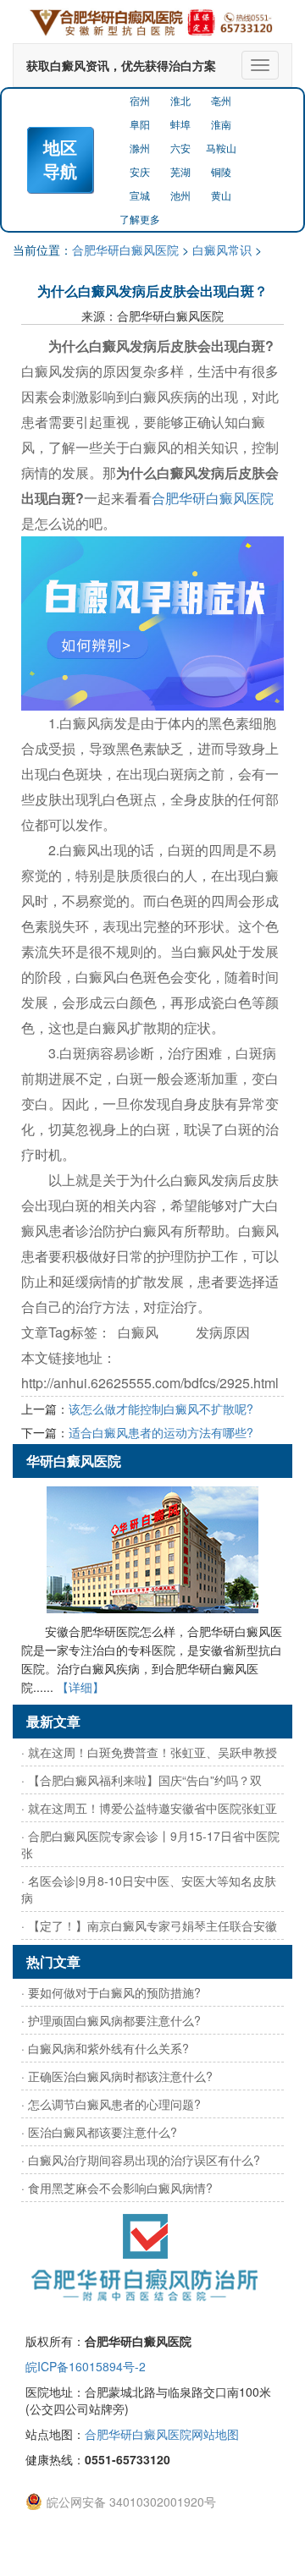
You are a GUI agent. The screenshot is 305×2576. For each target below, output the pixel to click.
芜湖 (180, 171)
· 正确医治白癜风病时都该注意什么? (117, 2076)
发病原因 (223, 1332)
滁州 (140, 148)
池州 (180, 195)
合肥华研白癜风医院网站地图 (162, 2434)
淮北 (180, 100)
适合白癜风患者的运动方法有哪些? (161, 1432)
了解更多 (140, 219)
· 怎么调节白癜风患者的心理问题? (111, 2104)
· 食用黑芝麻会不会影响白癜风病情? (117, 2188)
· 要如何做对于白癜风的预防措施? (111, 1992)
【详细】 (80, 1687)
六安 (180, 148)
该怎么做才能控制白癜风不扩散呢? (161, 1409)
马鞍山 (221, 148)
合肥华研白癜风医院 (125, 250)
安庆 (140, 171)
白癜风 (138, 1332)
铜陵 (221, 171)
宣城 (140, 195)
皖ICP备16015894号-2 (86, 2366)
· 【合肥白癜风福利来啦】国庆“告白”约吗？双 (141, 1780)
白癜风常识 (222, 250)
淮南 (221, 124)
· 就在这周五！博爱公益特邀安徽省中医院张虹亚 (149, 1808)
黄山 (221, 195)
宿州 (140, 100)
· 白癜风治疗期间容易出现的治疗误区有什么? (141, 2160)
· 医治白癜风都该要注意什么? (99, 2132)
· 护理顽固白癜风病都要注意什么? (111, 2020)
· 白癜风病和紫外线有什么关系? (105, 2048)
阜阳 (140, 124)
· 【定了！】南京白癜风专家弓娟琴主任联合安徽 (149, 1925)
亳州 (221, 100)
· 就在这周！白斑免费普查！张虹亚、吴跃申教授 (149, 1752)
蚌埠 (180, 124)
